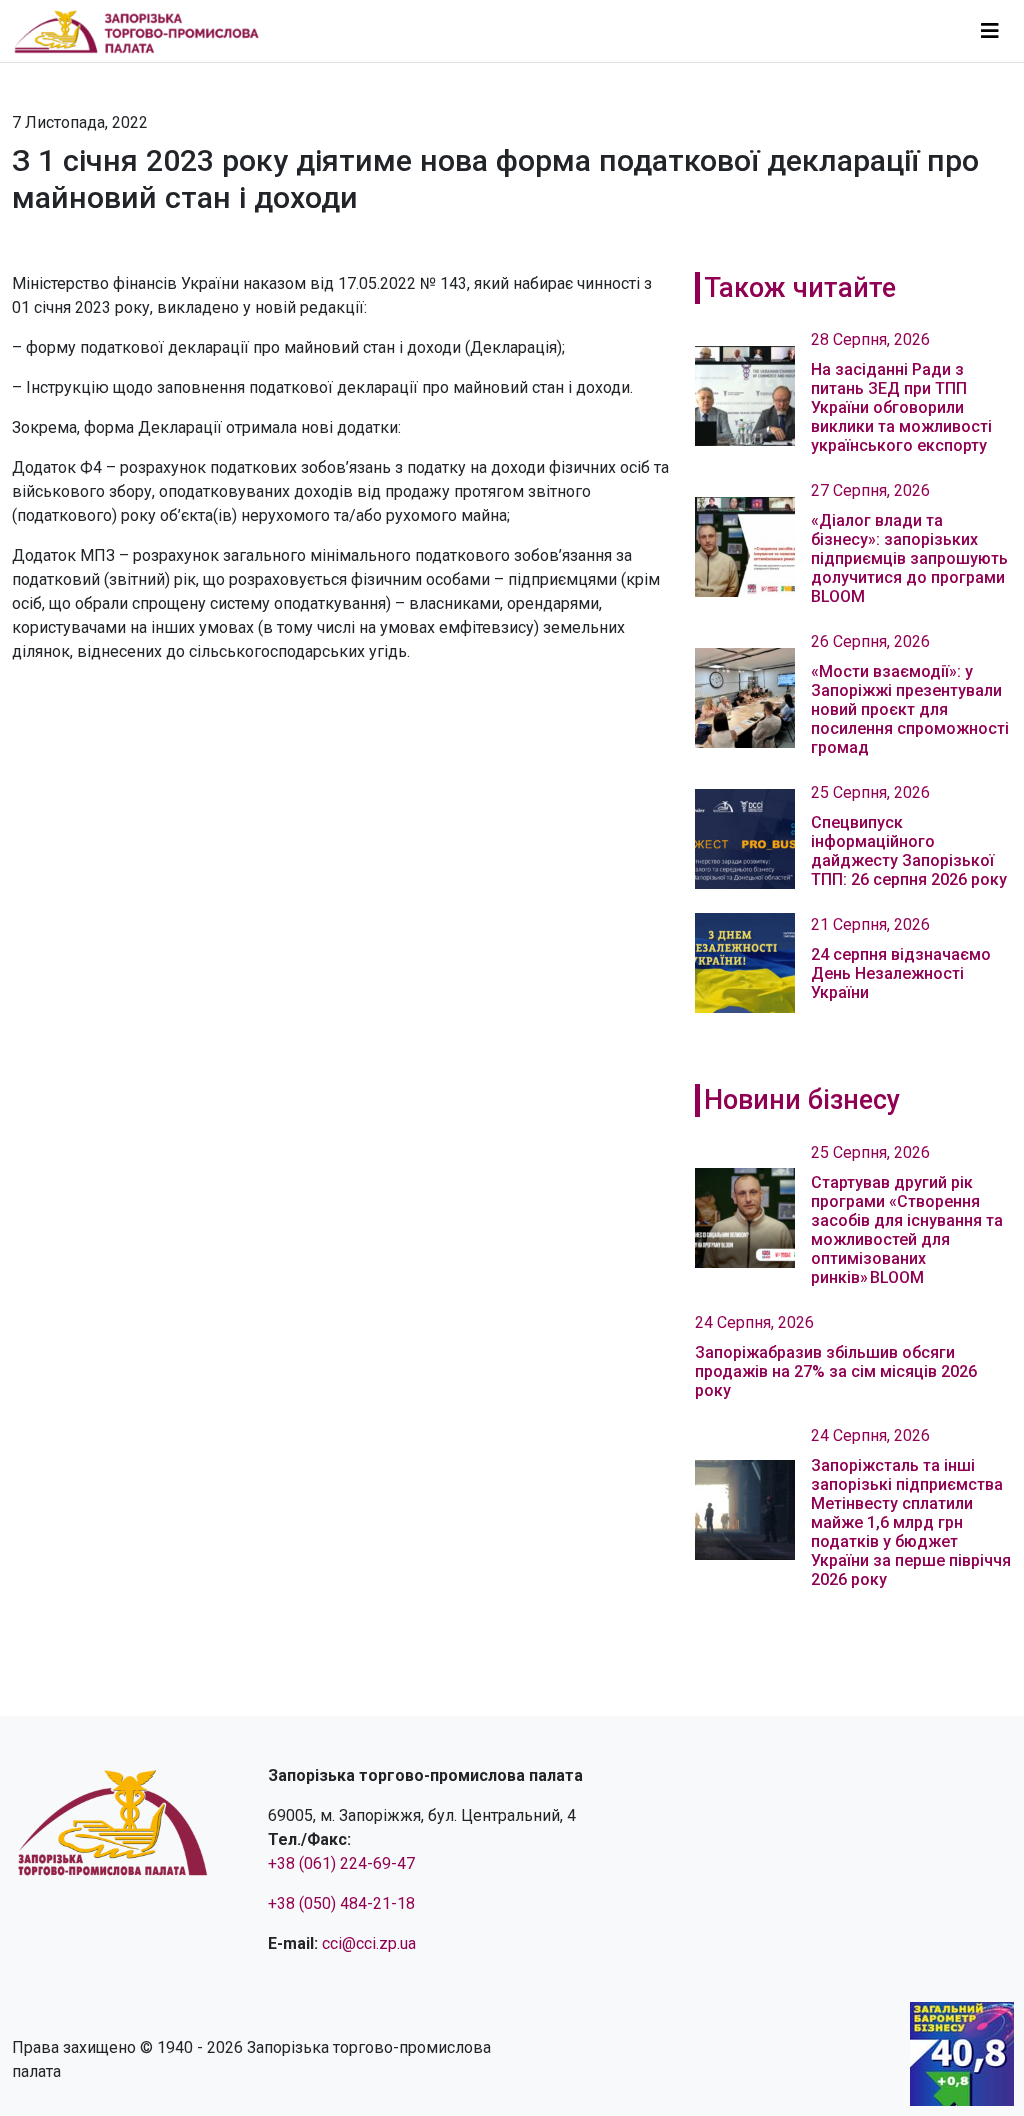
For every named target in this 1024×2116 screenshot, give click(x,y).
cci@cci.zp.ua (369, 1943)
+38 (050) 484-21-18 (341, 1903)
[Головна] (145, 31)
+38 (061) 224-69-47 (341, 1863)
